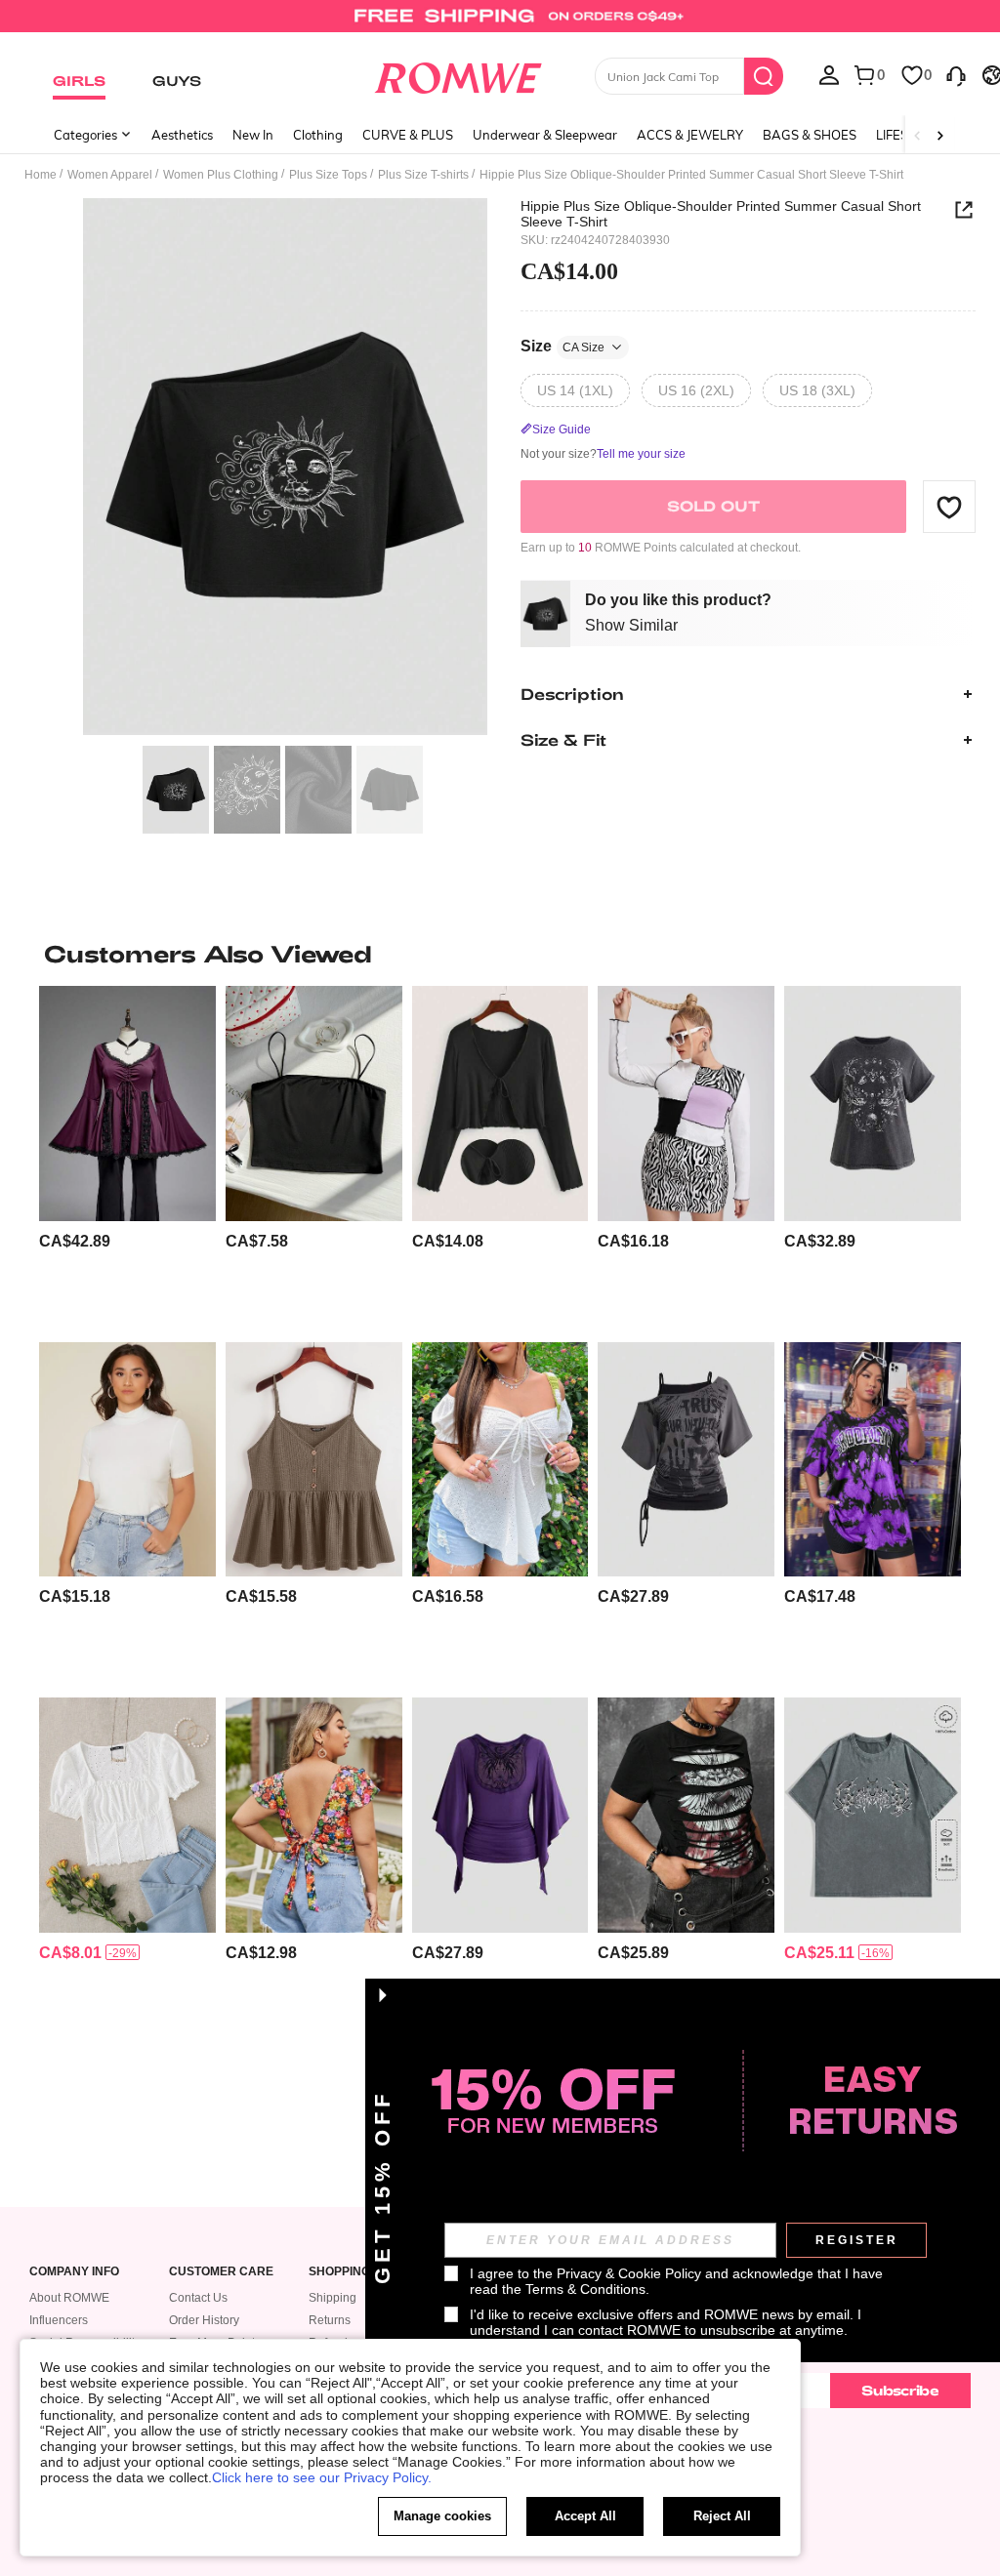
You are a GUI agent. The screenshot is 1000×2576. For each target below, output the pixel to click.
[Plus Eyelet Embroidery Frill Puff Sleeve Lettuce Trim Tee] (127, 1815)
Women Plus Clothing (221, 175)
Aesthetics (182, 135)
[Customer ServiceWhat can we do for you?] (956, 74)
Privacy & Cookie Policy (629, 2273)
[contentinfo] (75, 1241)
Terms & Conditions (585, 2289)
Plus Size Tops (328, 175)
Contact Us (198, 2298)
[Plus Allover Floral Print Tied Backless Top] (314, 1815)
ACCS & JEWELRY (690, 135)
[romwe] (458, 74)
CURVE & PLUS (408, 135)
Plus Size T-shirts (423, 175)
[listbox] (829, 74)
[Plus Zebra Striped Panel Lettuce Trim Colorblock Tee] (686, 1103)
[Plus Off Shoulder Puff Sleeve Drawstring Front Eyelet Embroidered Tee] (500, 1459)
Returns (330, 2320)
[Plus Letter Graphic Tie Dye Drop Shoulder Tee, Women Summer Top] (873, 1459)
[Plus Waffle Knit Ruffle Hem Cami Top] (314, 1459)
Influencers (59, 2320)
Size (562, 346)
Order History (204, 2320)
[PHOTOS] (285, 467)
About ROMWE (69, 2298)
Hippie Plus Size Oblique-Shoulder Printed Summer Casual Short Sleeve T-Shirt (721, 214)
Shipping (333, 2298)
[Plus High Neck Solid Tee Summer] (127, 1459)
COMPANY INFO (74, 2272)
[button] (949, 507)
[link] (500, 23)
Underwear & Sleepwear (545, 135)
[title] (500, 954)
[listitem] (127, 1156)
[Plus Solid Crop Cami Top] (314, 1103)
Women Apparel (110, 175)
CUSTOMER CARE (221, 2272)
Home (41, 175)
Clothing (318, 135)
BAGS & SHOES (810, 135)
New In (253, 135)
